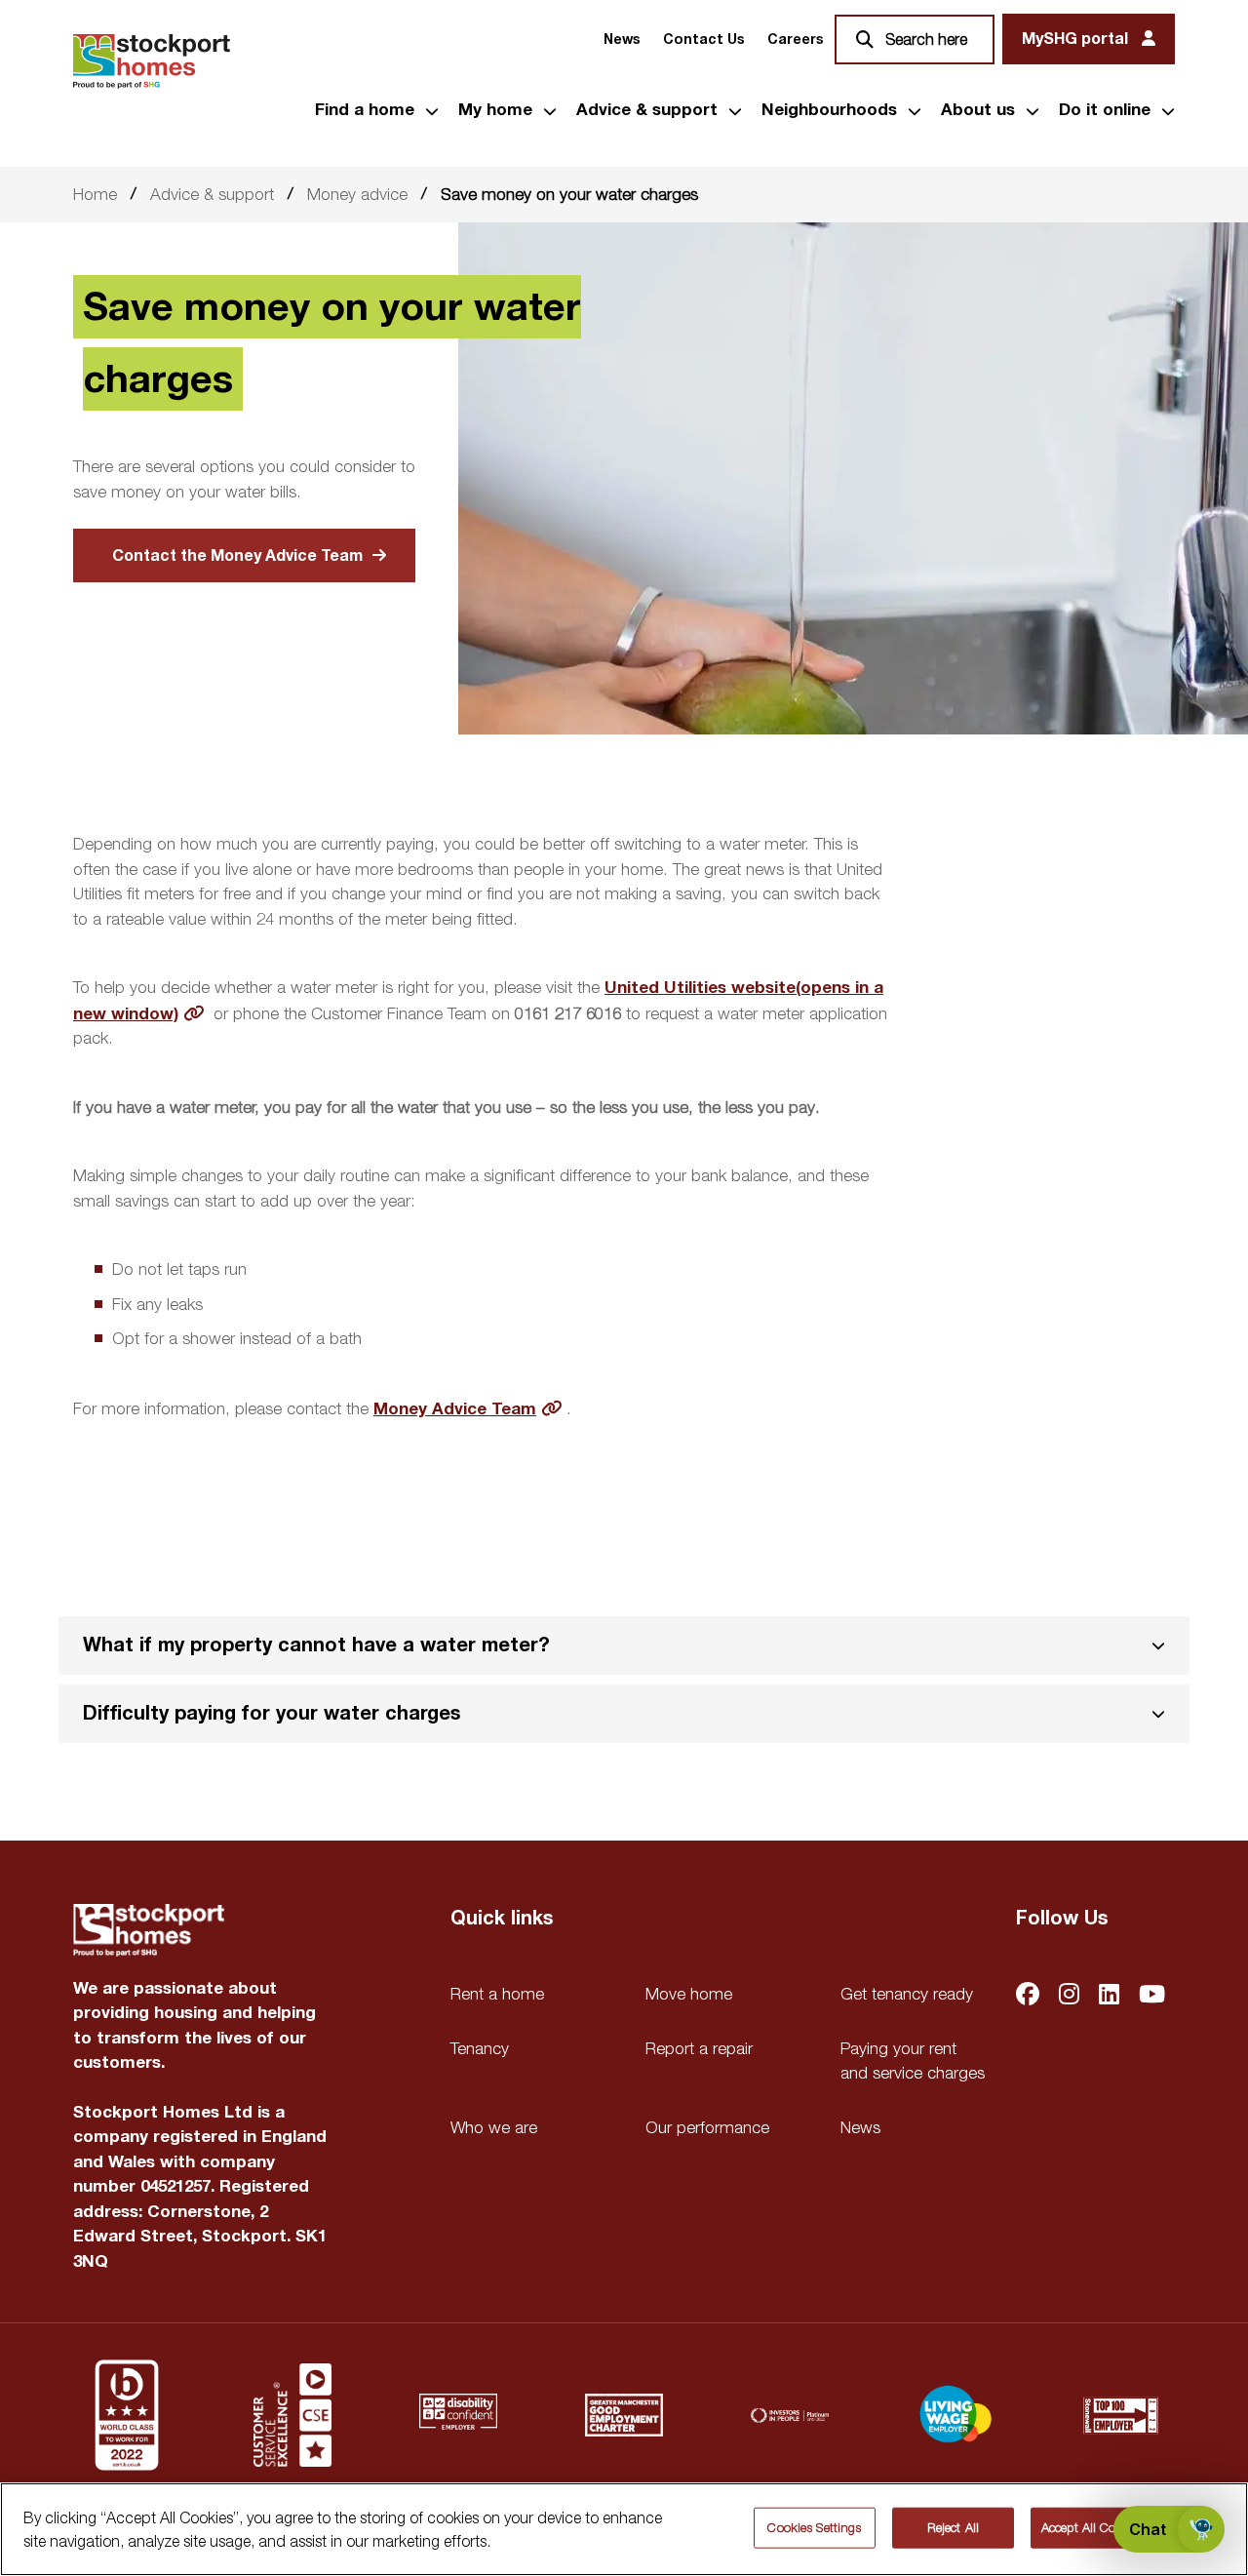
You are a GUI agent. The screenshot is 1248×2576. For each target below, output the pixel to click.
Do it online (1105, 110)
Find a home (365, 110)
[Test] (292, 2415)
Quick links (502, 1919)
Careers (795, 40)
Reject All (953, 2527)
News (622, 40)
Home (95, 194)
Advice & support (647, 110)
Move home (689, 1994)
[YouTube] (1152, 1996)
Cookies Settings (814, 2527)
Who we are (494, 2127)
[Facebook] (1028, 1996)
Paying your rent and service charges (913, 2061)
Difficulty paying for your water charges (272, 1713)
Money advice (357, 194)
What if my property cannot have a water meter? (316, 1645)
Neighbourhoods (829, 110)
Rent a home (497, 1994)
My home (495, 110)
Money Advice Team (455, 1409)
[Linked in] (1109, 1996)
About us (978, 110)
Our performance (707, 2127)
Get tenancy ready (907, 1994)
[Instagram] (1069, 1996)
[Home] (152, 61)
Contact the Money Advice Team (237, 556)
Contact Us (703, 40)
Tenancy (480, 2048)
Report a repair (699, 2048)
